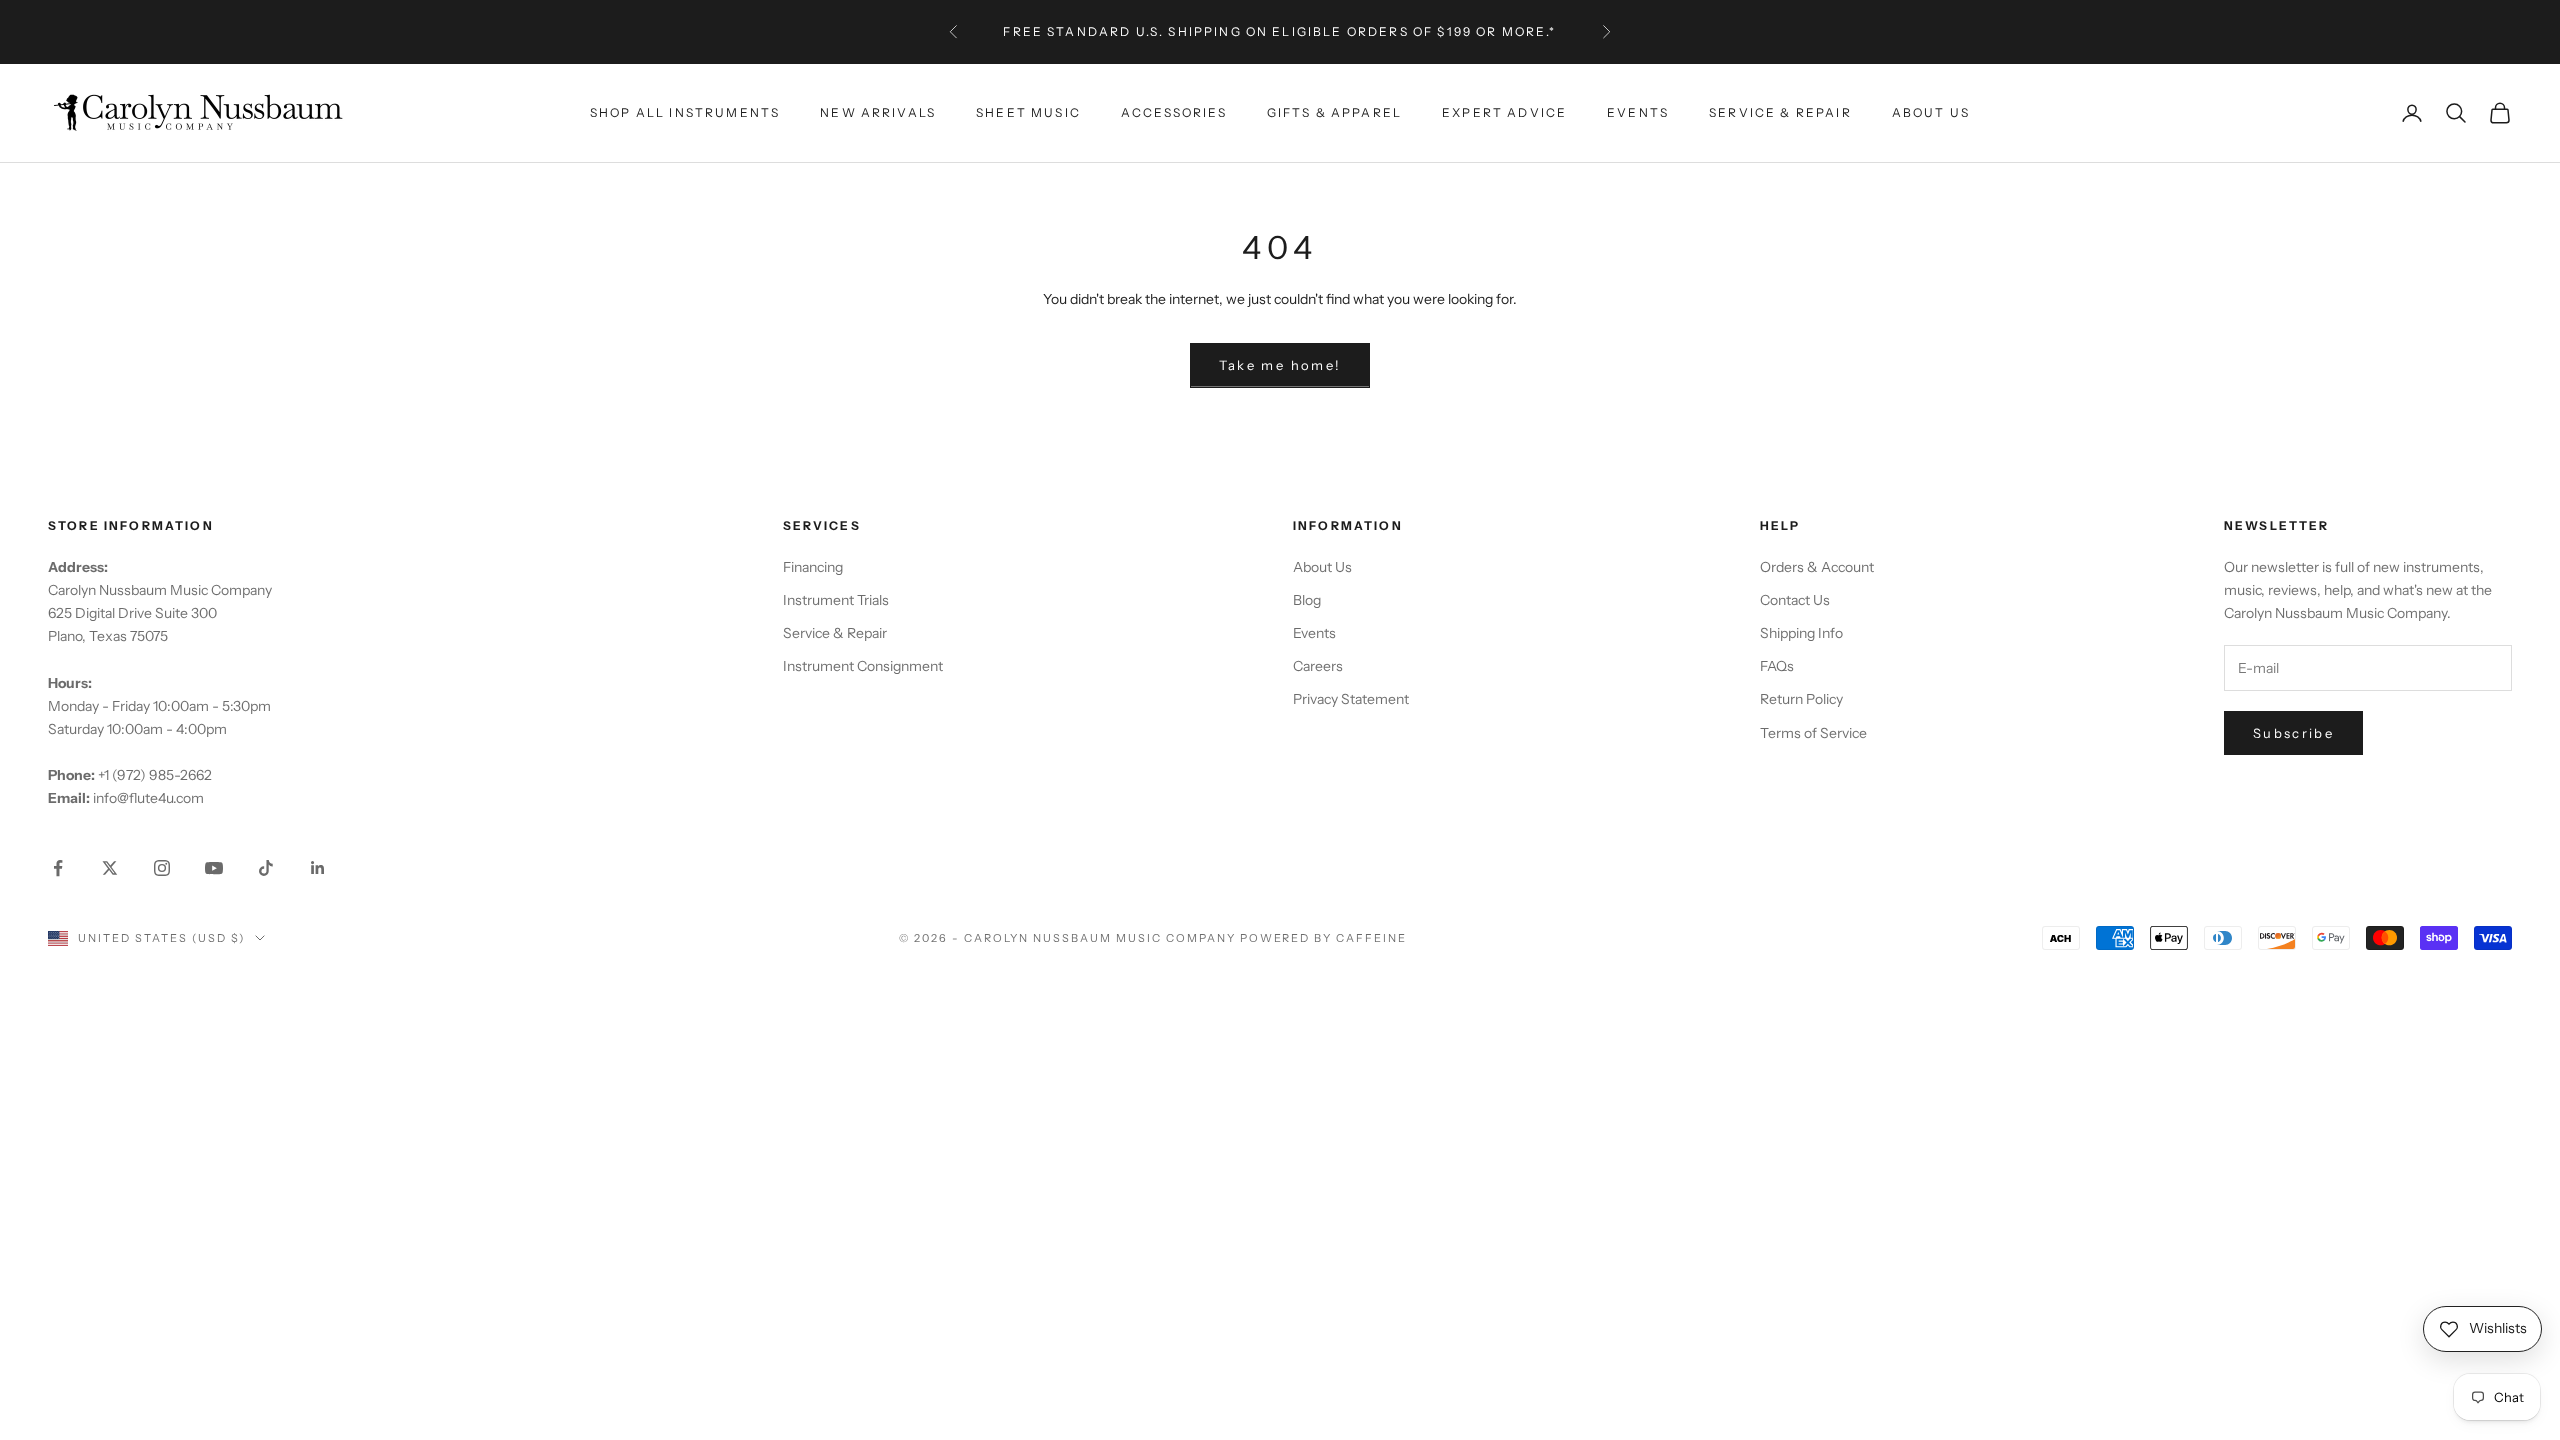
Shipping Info (1801, 633)
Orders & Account (1817, 567)
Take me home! (1280, 365)
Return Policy (1801, 699)
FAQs (1777, 666)
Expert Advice (1504, 112)
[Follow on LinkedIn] (318, 868)
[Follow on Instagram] (162, 868)
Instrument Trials (836, 600)
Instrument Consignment (863, 666)
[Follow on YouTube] (214, 868)
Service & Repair (1780, 112)
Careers (1318, 666)
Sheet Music (1028, 112)
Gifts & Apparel (1334, 112)
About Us (1931, 112)
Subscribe (2293, 733)
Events (1638, 112)
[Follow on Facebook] (58, 868)
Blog (1307, 600)
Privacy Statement (1351, 699)
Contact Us (1795, 600)
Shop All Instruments (685, 112)
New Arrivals (878, 112)
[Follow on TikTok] (266, 868)
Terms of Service (1813, 733)
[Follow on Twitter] (110, 868)
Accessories (1174, 112)
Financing (813, 567)
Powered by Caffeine (1324, 938)
